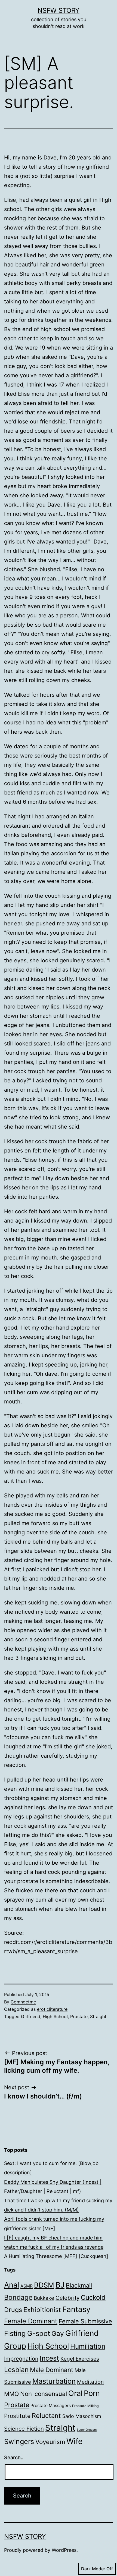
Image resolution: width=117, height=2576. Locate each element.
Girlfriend (31, 2016)
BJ (60, 2285)
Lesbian (16, 2370)
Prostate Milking (85, 2406)
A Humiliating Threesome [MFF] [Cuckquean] (56, 2256)
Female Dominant (31, 2321)
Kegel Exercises (80, 2359)
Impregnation (21, 2359)
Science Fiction (24, 2429)
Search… (14, 2457)
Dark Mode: (93, 2569)
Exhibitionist (42, 2310)
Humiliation (88, 2346)
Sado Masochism (82, 2416)
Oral (75, 2393)
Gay (58, 2333)
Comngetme (23, 2002)
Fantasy (76, 2309)
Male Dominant (52, 2370)
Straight (98, 2016)
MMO (11, 2394)
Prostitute (17, 2416)
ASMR (27, 2286)
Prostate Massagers (51, 2406)
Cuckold (93, 2297)
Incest (49, 2358)
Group (15, 2346)
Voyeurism (50, 2442)
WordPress (64, 2550)
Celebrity (67, 2298)
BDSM (44, 2285)
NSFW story (59, 10)
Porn (92, 2393)
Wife (75, 2441)
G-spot (39, 2333)
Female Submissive (85, 2321)
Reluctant (46, 2416)
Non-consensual (44, 2394)
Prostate (79, 2016)
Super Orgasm (87, 2430)
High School (55, 2016)
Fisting (15, 2333)
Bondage (18, 2297)
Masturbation (54, 2381)
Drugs (13, 2310)
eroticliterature (52, 2009)
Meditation (90, 2382)
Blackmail (79, 2285)
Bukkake (44, 2298)
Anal (12, 2285)
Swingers (19, 2442)
